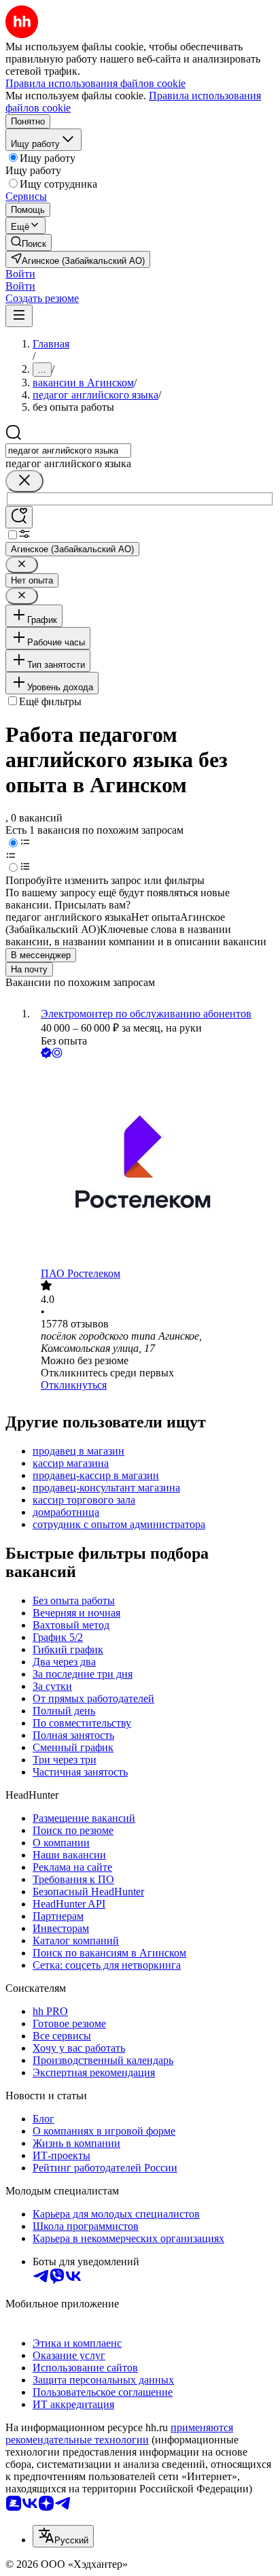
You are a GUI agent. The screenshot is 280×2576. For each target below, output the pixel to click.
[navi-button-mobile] (19, 316)
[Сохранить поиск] (19, 517)
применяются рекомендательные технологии (119, 2434)
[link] (29, 242)
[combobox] (68, 451)
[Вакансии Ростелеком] (154, 1164)
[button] (20, 274)
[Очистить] (24, 481)
